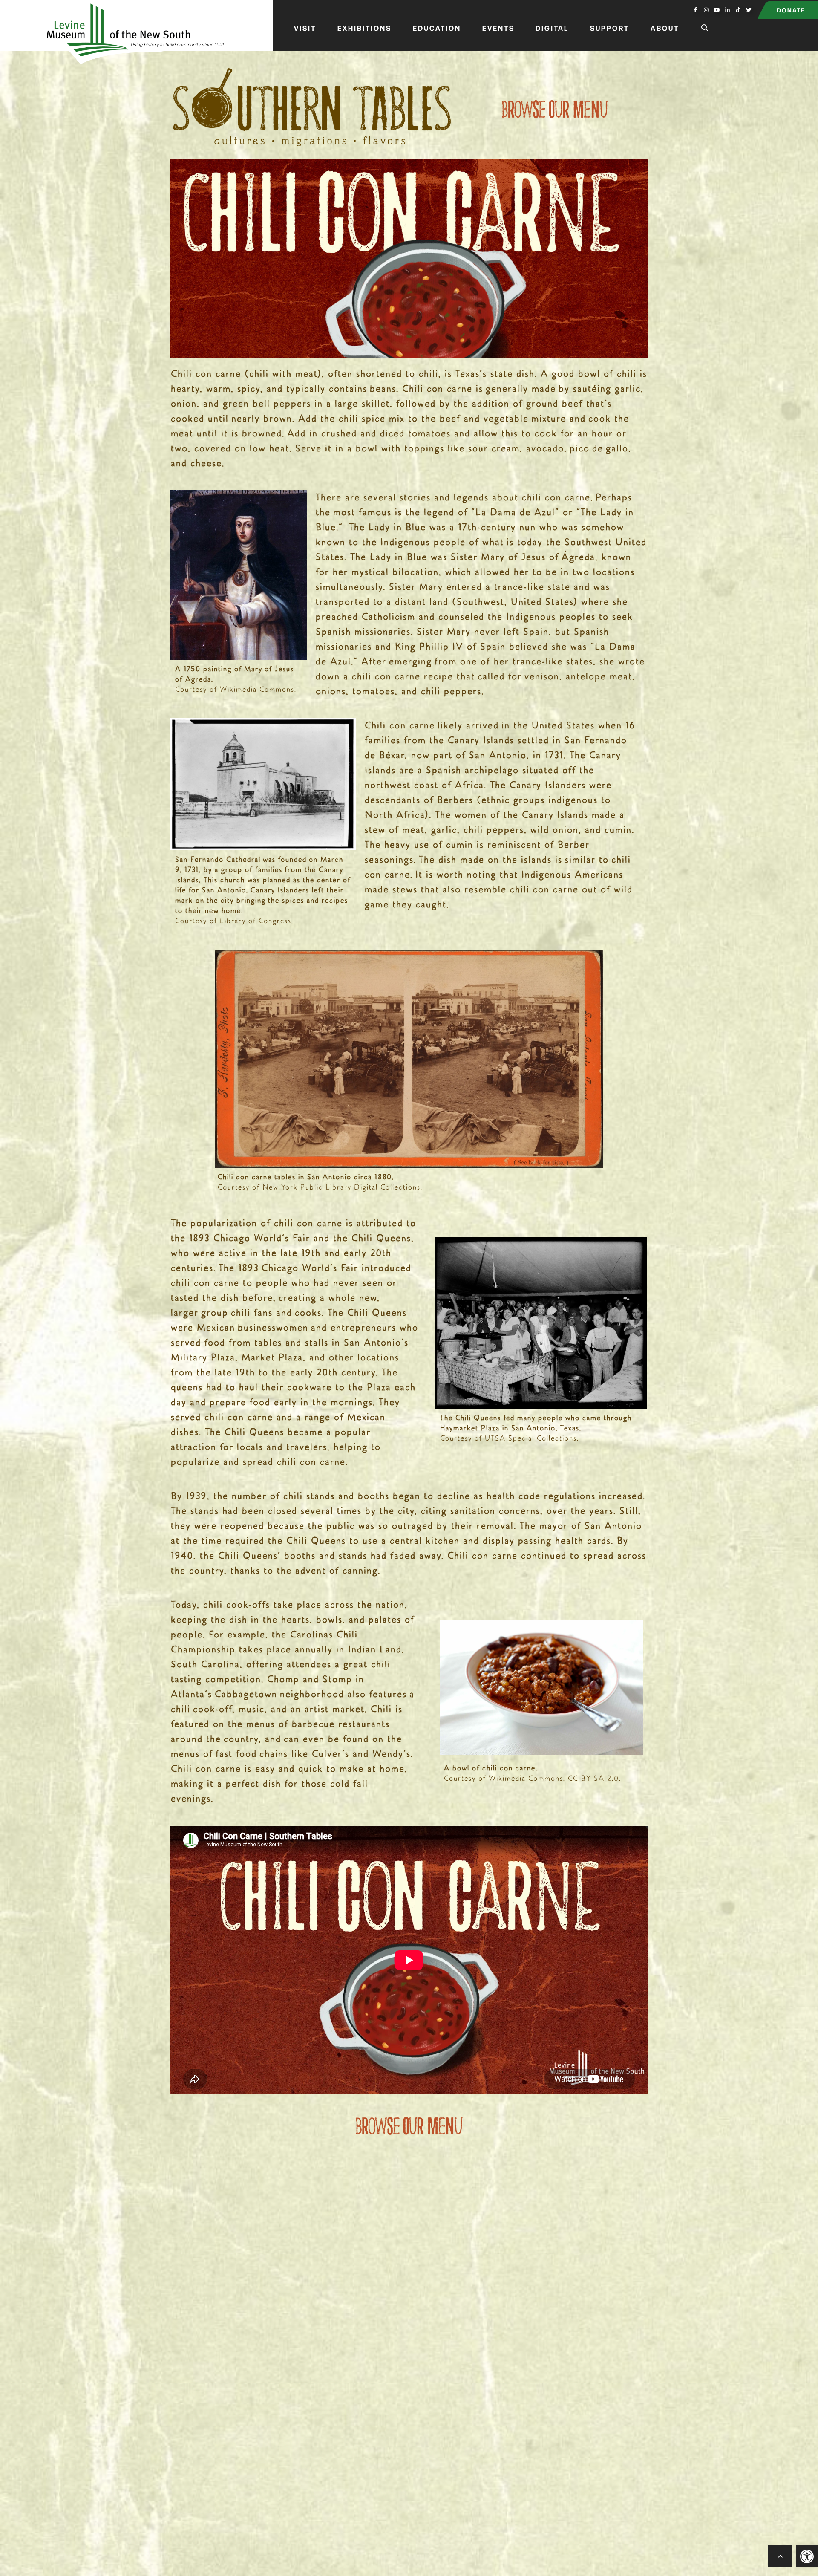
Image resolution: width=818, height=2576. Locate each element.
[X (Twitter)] (749, 9)
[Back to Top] (781, 2556)
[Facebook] (696, 9)
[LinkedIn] (727, 9)
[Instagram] (706, 9)
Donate (791, 10)
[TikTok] (738, 9)
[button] (807, 2556)
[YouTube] (717, 9)
